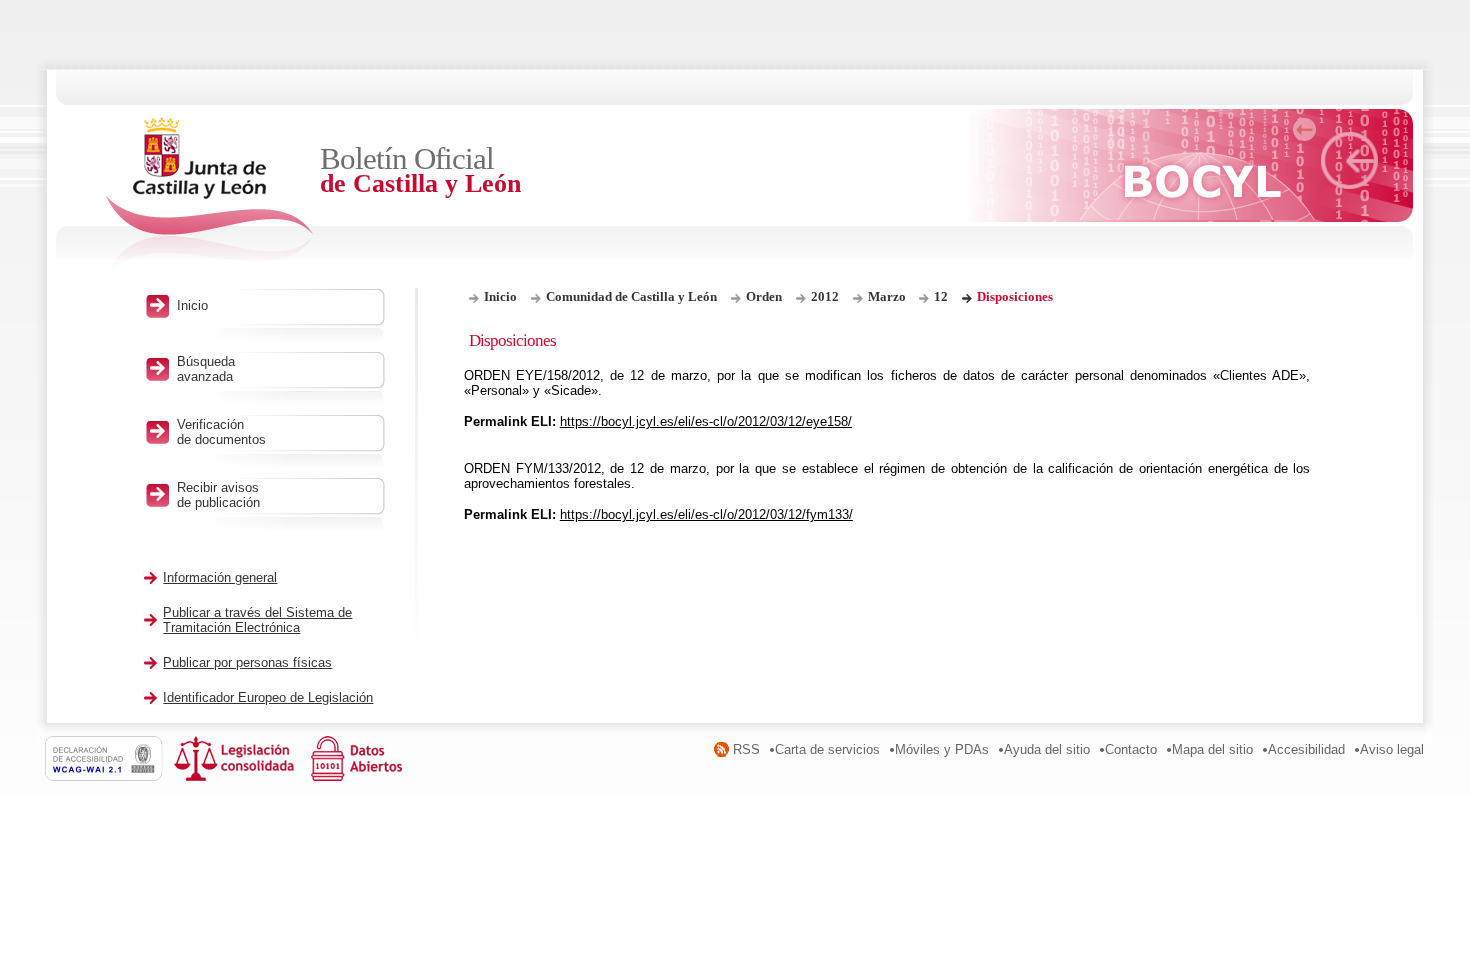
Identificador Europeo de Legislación (268, 697)
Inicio (500, 296)
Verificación (221, 432)
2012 (825, 296)
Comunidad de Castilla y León (631, 296)
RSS (746, 749)
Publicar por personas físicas (247, 662)
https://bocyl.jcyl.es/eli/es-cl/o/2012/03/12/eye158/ (706, 421)
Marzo (888, 296)
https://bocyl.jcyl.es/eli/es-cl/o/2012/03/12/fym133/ (706, 514)
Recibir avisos (218, 495)
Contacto (1131, 749)
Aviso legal (1392, 749)
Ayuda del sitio (1047, 749)
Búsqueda (206, 369)
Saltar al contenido (78, 7)
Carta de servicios (827, 749)
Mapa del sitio (1212, 749)
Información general (220, 577)
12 (941, 296)
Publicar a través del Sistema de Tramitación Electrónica (257, 620)
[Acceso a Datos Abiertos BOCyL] (360, 776)
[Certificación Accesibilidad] (109, 776)
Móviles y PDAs (942, 749)
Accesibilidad (1306, 749)
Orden (764, 296)
